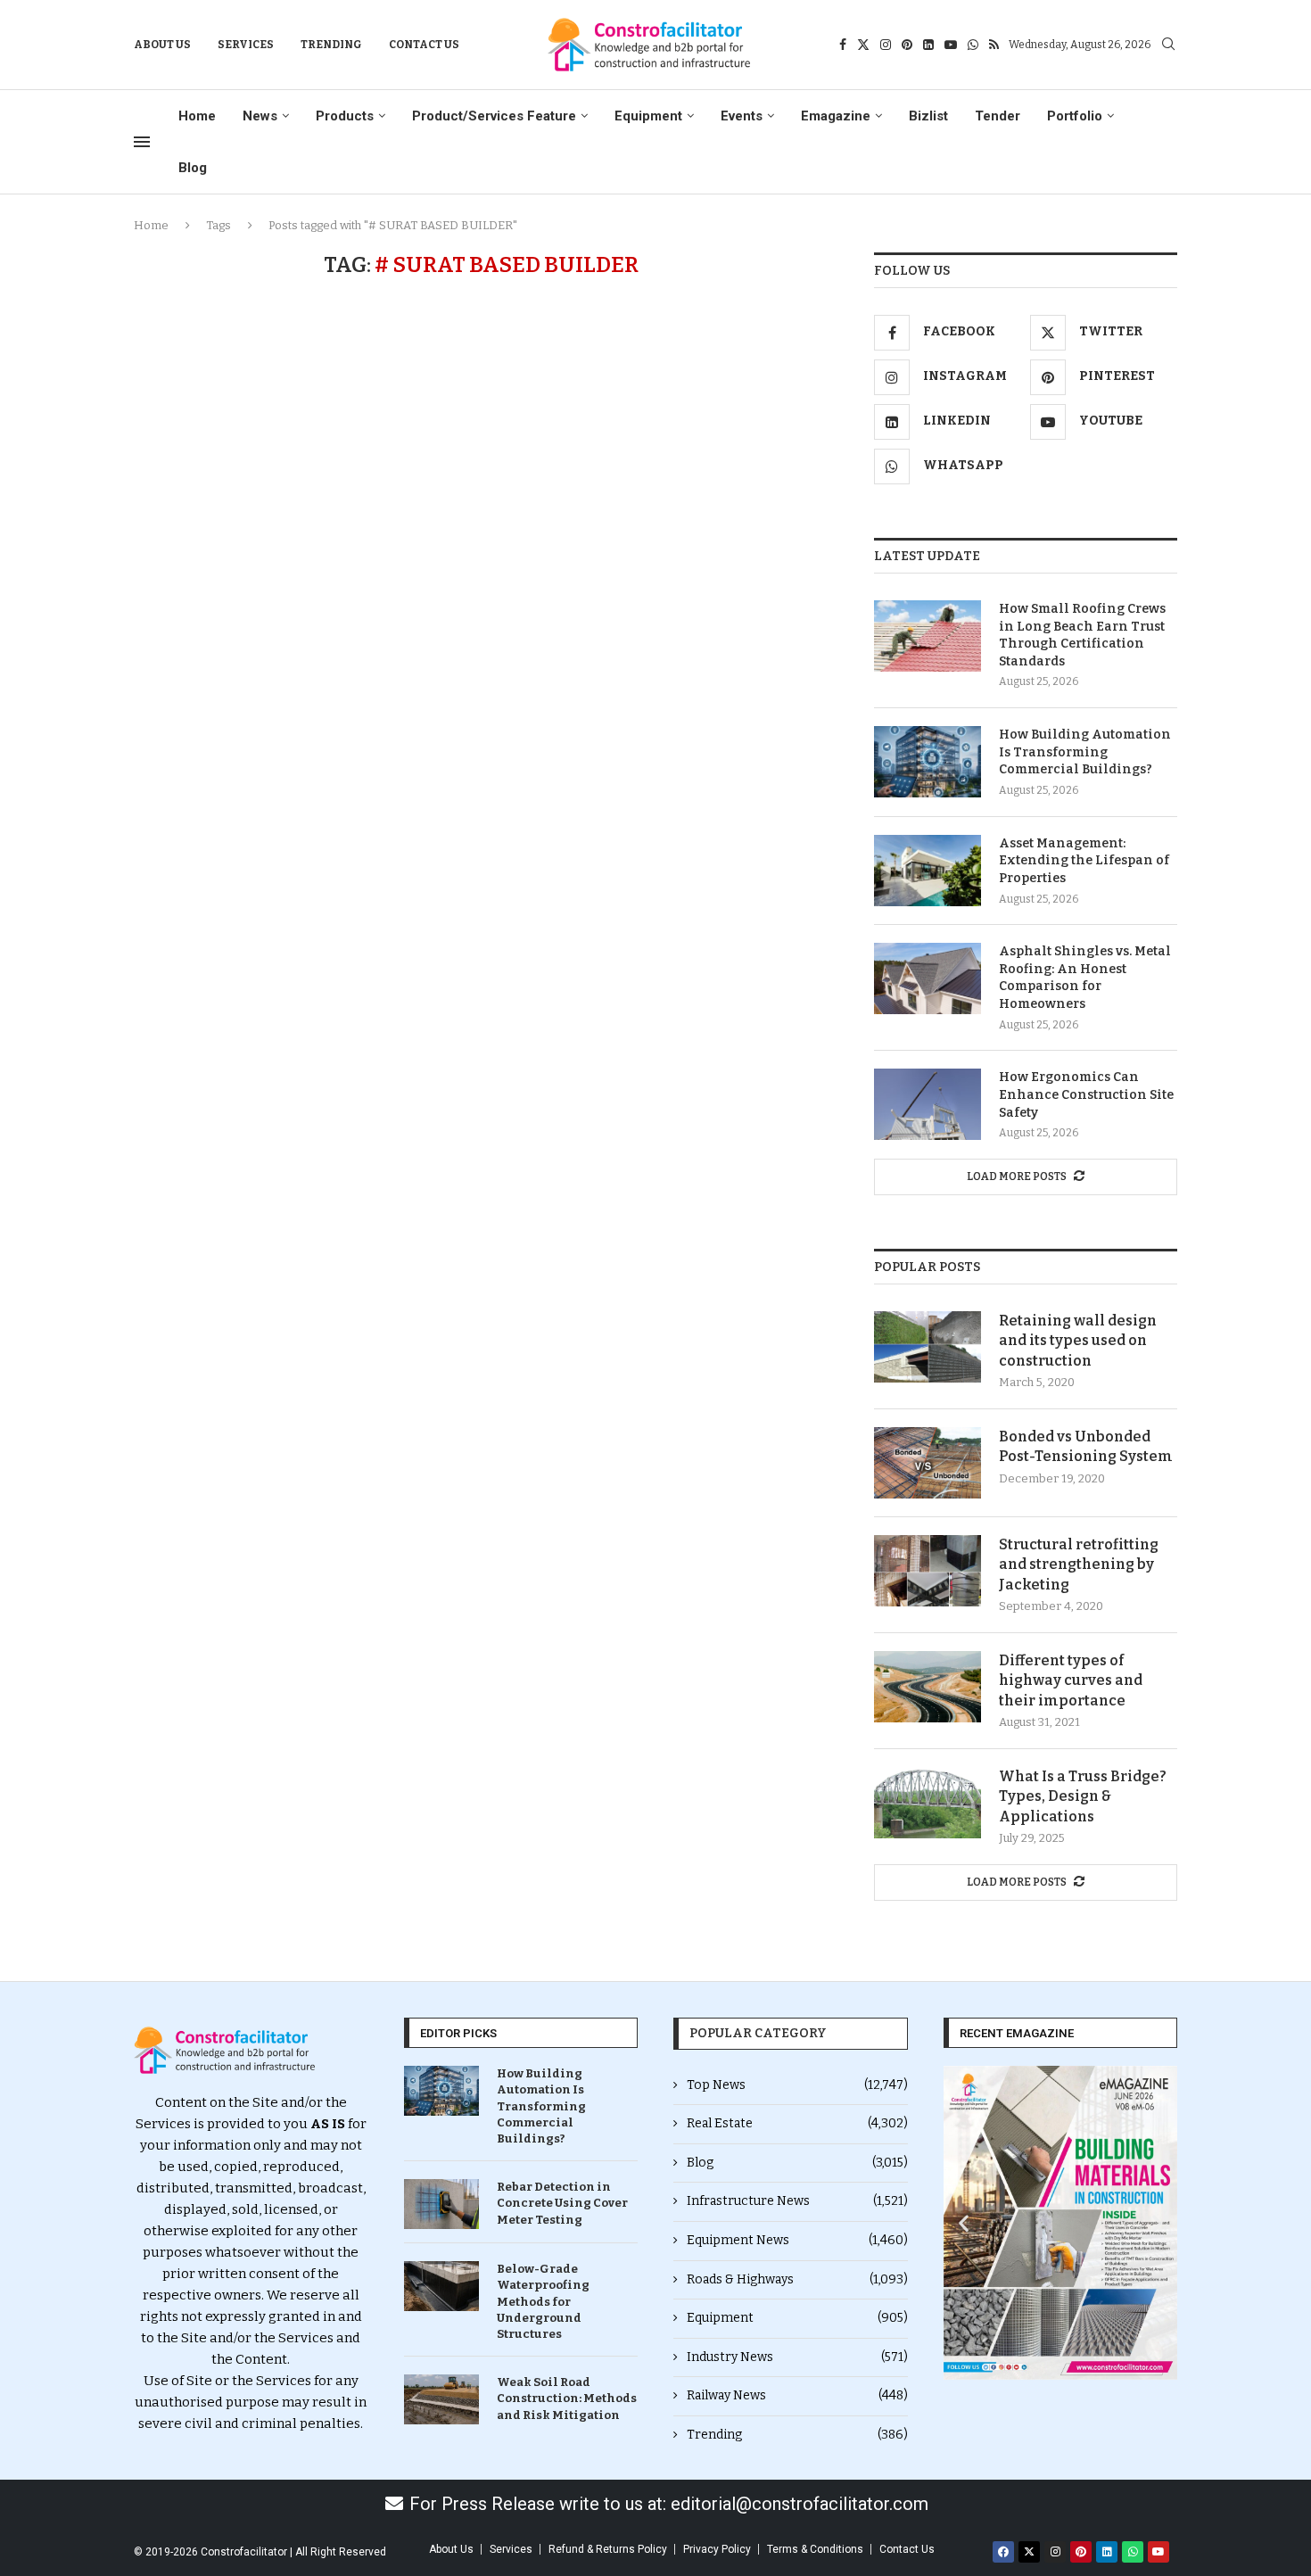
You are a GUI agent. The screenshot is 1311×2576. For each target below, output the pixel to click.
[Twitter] (863, 45)
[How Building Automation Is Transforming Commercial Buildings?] (928, 762)
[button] (964, 2223)
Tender (998, 116)
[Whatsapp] (973, 45)
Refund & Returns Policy (608, 2549)
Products (345, 116)
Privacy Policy (717, 2549)
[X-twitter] (1029, 2552)
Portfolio (1075, 116)
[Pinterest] (907, 45)
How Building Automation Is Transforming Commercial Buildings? (1085, 752)
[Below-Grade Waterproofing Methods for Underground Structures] (441, 2286)
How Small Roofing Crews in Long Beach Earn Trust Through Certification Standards (1082, 635)
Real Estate (797, 2123)
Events (742, 116)
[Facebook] (843, 45)
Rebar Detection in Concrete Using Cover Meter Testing (562, 2203)
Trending (331, 45)
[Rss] (994, 45)
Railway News (797, 2395)
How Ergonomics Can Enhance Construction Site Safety (1086, 1094)
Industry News (797, 2357)
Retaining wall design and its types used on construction (1078, 1341)
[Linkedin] (928, 45)
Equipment (648, 116)
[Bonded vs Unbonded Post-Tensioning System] (928, 1463)
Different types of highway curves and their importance (1071, 1680)
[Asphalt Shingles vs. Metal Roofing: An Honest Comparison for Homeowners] (928, 978)
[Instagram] (886, 45)
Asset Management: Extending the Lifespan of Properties (1084, 861)
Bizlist (928, 116)
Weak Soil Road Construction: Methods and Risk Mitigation (567, 2398)
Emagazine (836, 116)
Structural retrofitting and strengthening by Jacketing (1079, 1565)
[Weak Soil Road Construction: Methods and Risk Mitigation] (441, 2399)
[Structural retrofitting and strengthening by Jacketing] (928, 1571)
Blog (193, 168)
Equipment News (797, 2240)
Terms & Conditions (815, 2549)
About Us (162, 45)
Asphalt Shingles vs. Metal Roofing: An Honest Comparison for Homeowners (1085, 978)
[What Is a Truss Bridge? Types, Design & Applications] (928, 1803)
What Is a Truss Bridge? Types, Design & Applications (1083, 1796)
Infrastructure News (797, 2201)
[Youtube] (951, 45)
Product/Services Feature (494, 116)
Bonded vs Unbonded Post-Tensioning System (1086, 1446)
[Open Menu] (142, 142)
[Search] (1168, 45)
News (260, 116)
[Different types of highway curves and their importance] (928, 1687)
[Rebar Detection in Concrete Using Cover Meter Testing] (441, 2204)
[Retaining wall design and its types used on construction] (928, 1347)
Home (197, 116)
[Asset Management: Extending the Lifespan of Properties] (928, 871)
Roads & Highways (797, 2279)
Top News (797, 2085)
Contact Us (424, 45)
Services (246, 45)
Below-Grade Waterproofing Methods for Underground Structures (543, 2301)
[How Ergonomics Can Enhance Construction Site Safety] (928, 1104)
